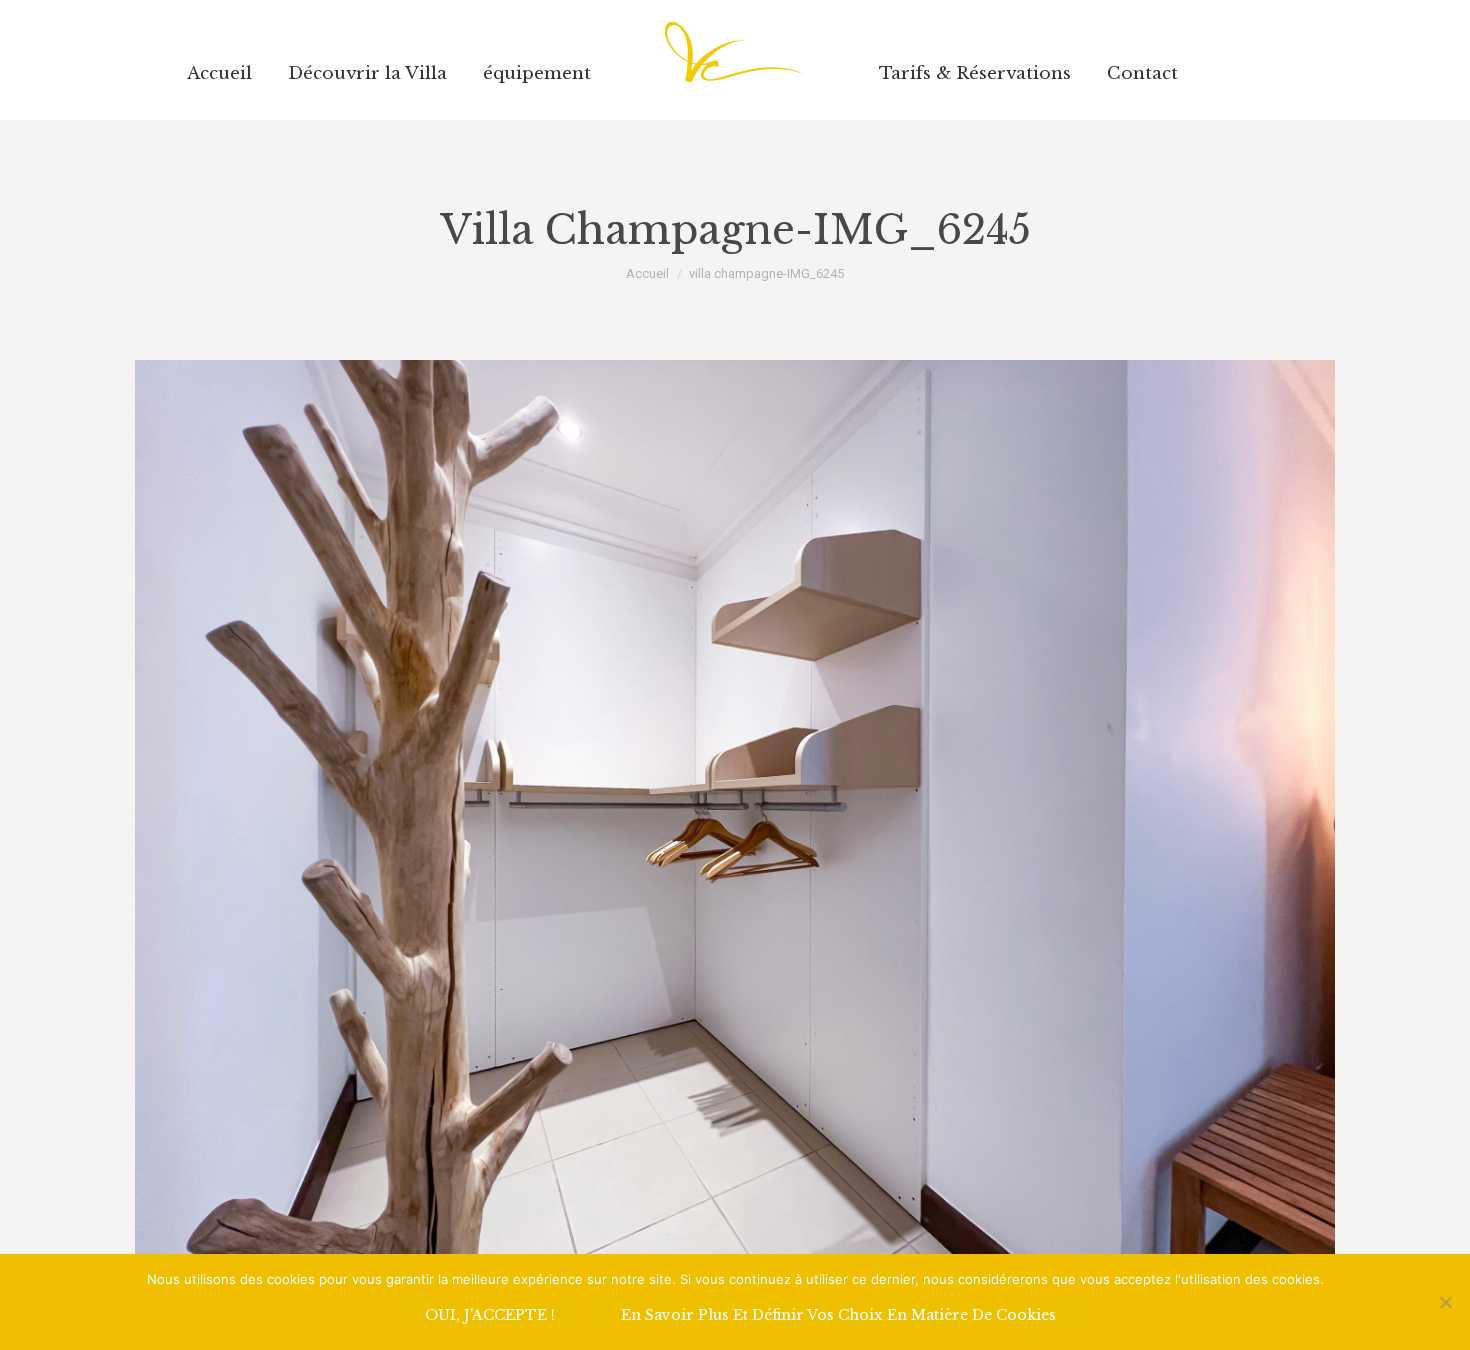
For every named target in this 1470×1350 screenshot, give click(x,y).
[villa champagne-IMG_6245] (735, 810)
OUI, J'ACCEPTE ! (490, 1315)
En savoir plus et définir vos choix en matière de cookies (838, 1315)
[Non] (1445, 1302)
